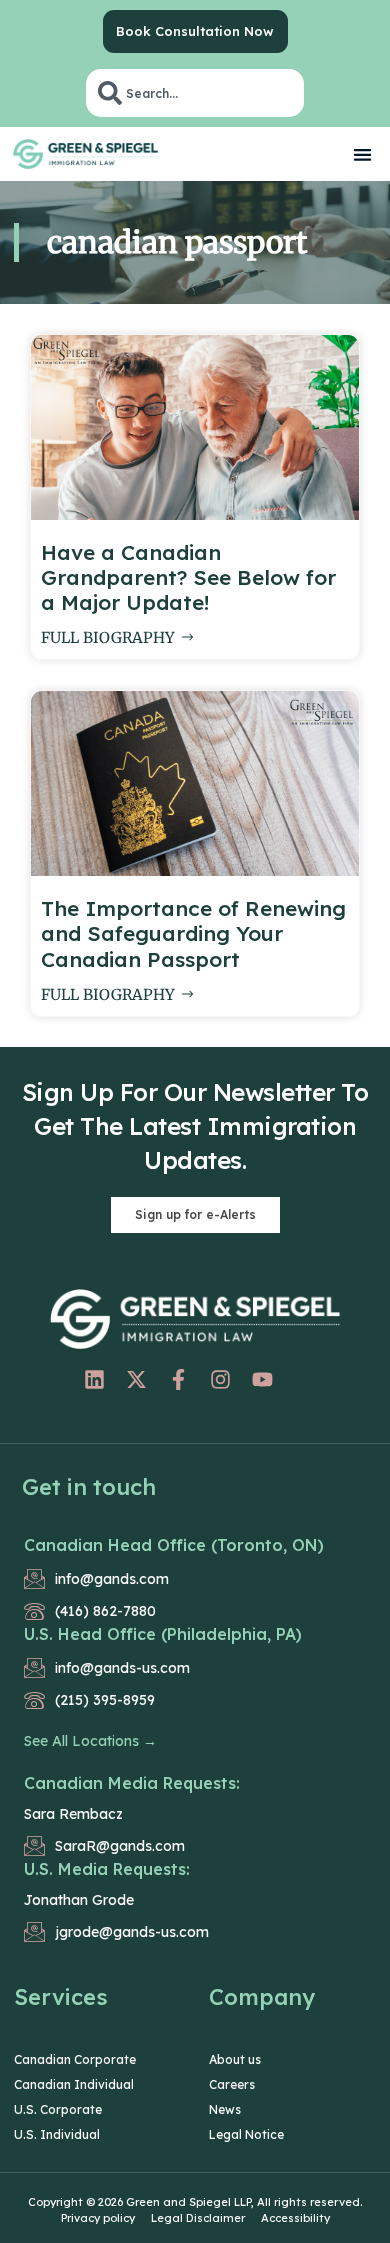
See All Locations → (90, 1741)
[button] (363, 154)
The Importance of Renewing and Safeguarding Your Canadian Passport (193, 933)
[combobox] (195, 93)
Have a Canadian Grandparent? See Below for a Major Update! (188, 577)
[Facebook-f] (179, 1380)
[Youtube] (263, 1380)
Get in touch (89, 1487)
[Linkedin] (95, 1380)
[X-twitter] (137, 1380)
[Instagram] (221, 1380)
